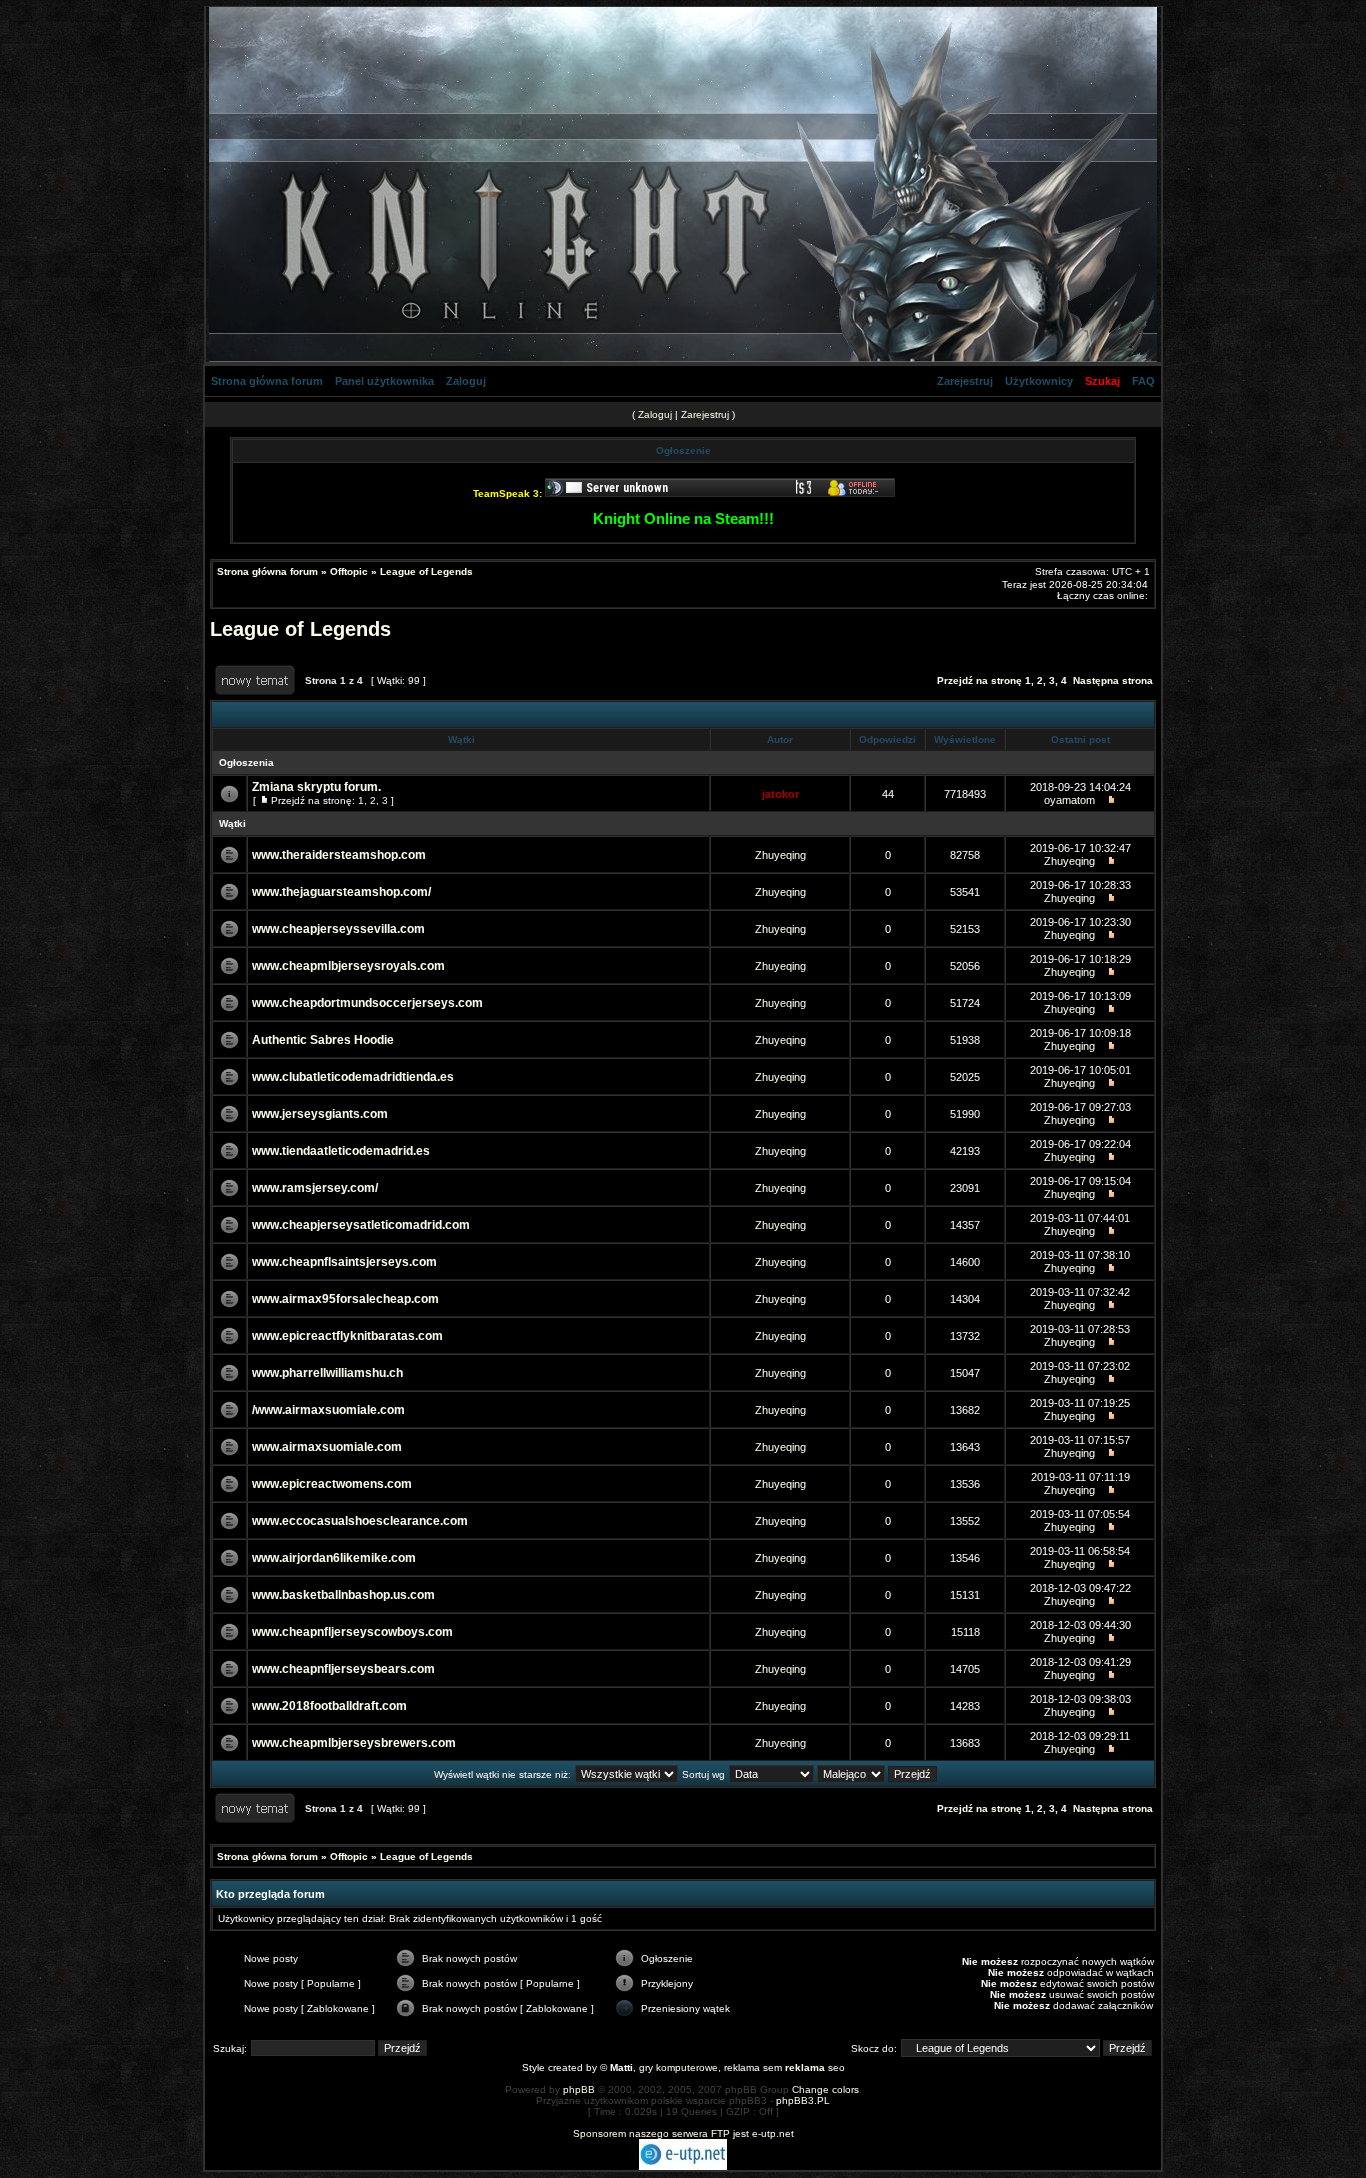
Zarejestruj (965, 381)
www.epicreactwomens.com (332, 1484)
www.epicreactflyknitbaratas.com (347, 1336)
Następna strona (1113, 680)
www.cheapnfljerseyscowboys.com (352, 1632)
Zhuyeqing (780, 855)
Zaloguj (466, 381)
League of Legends (426, 571)
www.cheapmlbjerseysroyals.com (348, 966)
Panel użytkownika (384, 381)
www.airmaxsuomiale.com (327, 1447)
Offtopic (349, 571)
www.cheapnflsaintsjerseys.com (344, 1262)
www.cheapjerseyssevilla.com (338, 929)
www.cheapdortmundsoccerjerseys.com (367, 1003)
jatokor (780, 794)
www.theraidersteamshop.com (339, 855)
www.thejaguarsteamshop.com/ (341, 892)
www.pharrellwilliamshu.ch (327, 1373)
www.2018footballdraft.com (329, 1706)
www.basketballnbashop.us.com (343, 1595)
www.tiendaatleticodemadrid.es (341, 1151)
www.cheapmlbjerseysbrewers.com (354, 1743)
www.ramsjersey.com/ (315, 1188)
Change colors (825, 2089)
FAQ (1143, 381)
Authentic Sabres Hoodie (323, 1040)
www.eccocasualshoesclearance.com (360, 1521)
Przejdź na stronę (979, 680)
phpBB (579, 2089)
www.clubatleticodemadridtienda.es (353, 1077)
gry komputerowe (678, 2067)
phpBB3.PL (803, 2100)
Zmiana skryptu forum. (316, 787)
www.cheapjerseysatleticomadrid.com (361, 1225)
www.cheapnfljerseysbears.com (343, 1669)
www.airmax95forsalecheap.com (345, 1299)
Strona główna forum (267, 381)
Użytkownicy (1039, 381)
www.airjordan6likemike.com (334, 1558)
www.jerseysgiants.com (320, 1114)
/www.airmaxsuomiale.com (328, 1410)
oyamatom (1069, 800)
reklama (805, 2067)
